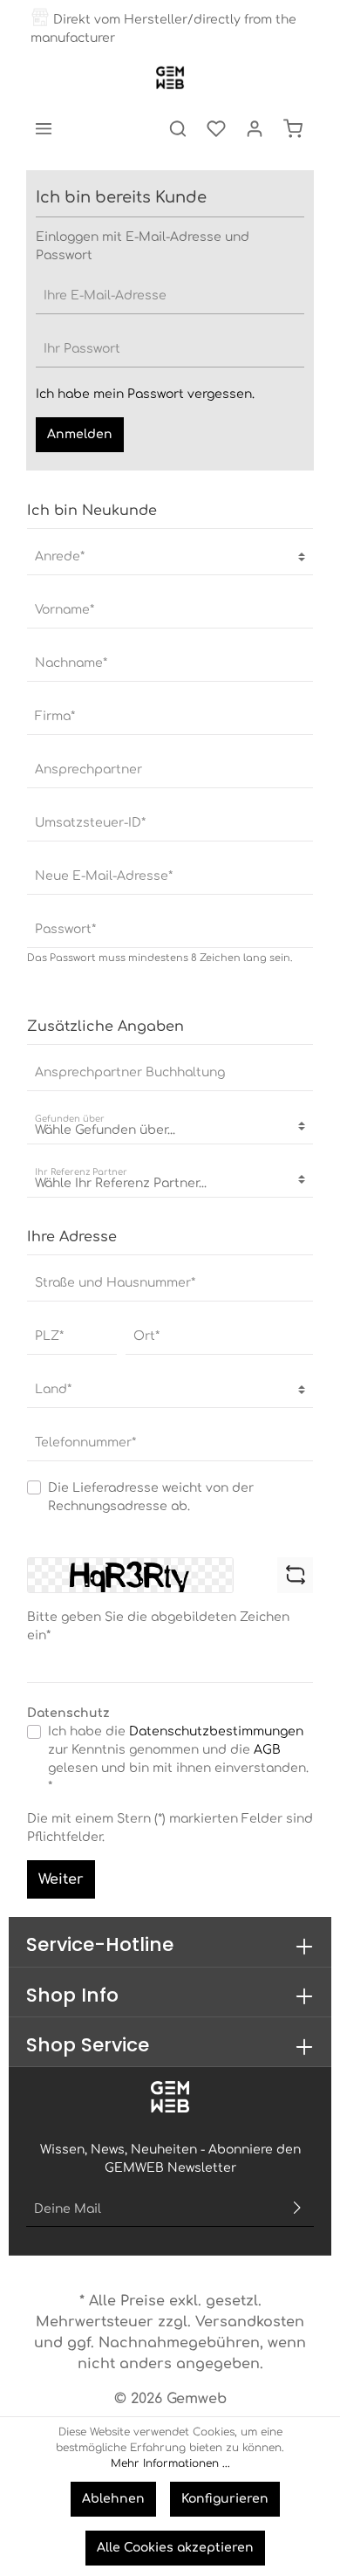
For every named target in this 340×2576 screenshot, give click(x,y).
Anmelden (80, 434)
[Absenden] (297, 2209)
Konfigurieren (225, 2499)
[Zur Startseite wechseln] (170, 78)
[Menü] (44, 128)
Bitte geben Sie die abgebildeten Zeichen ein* (158, 1626)
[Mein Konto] (255, 128)
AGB (267, 1750)
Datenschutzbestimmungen (216, 1731)
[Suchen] (178, 128)
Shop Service (88, 2045)
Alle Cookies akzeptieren (175, 2548)
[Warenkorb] (293, 128)
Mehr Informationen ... (170, 2463)
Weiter (61, 1879)
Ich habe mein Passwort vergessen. (145, 394)
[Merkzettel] (216, 128)
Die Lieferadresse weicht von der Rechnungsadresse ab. (151, 1497)
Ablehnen (113, 2499)
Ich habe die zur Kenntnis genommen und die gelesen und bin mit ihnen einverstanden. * (178, 1759)
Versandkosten (250, 2322)
